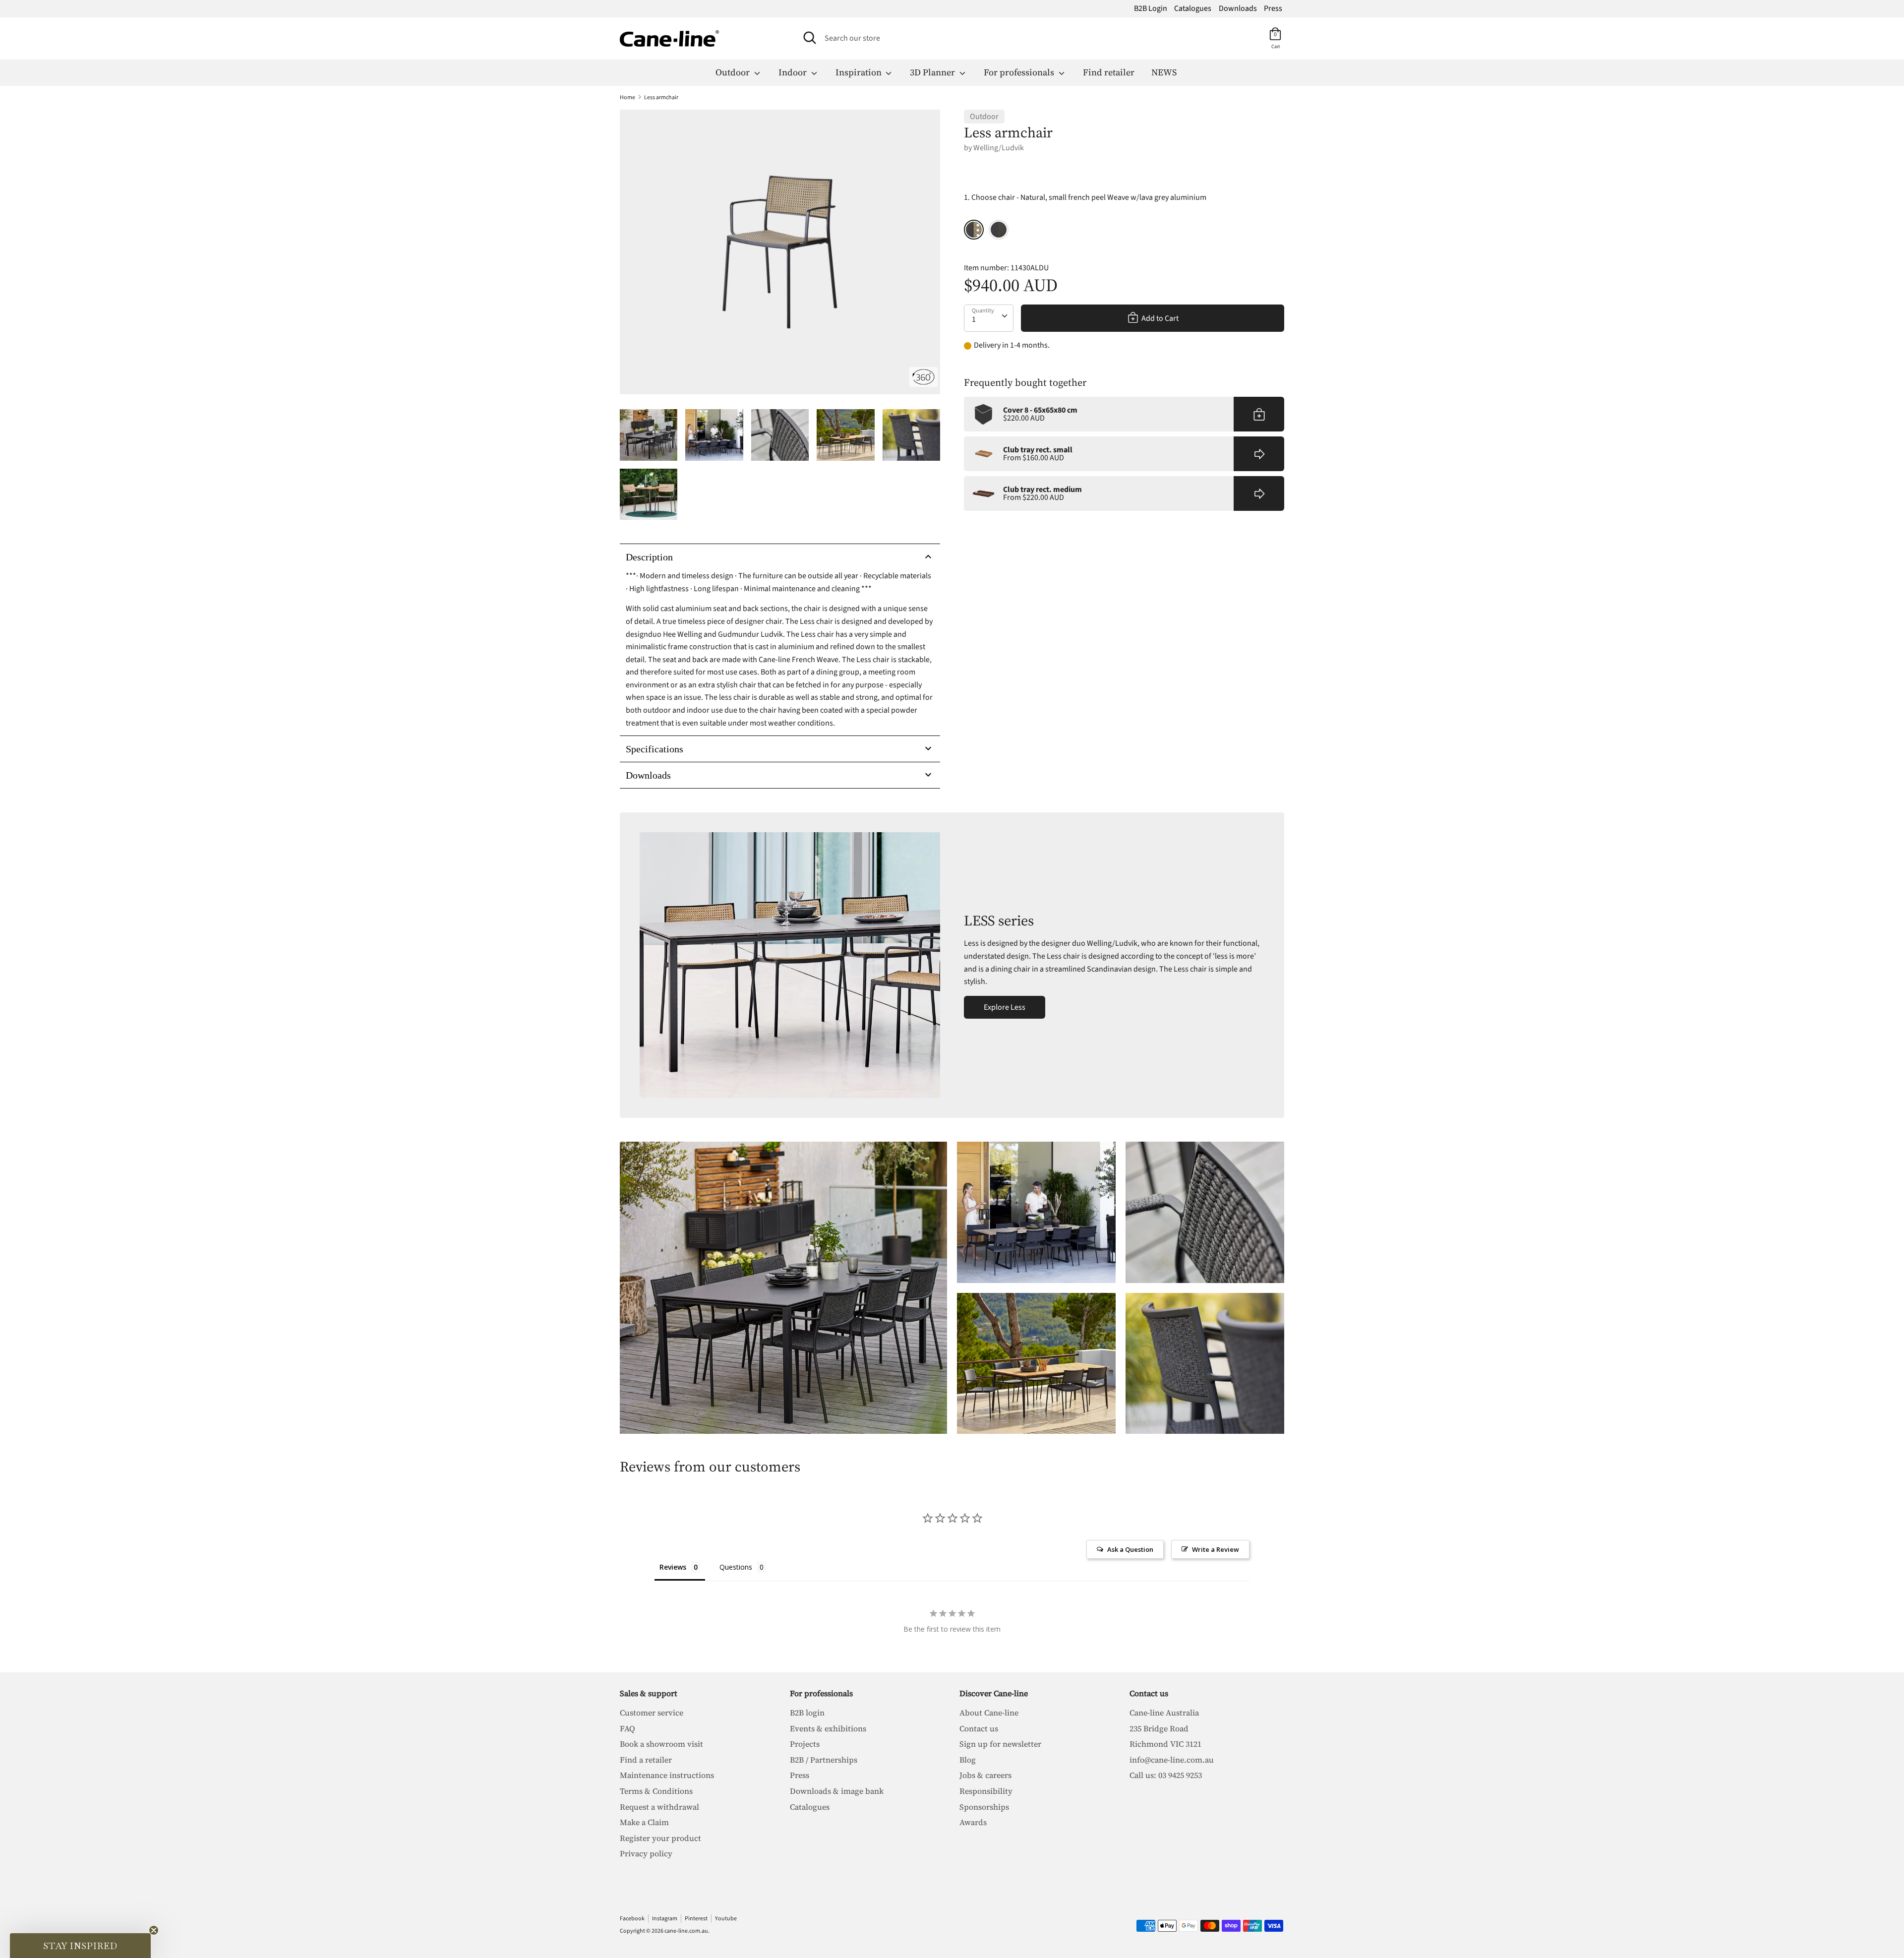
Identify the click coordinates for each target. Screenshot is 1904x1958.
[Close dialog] (1115, 819)
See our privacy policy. (1041, 1131)
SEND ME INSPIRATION (1039, 1086)
